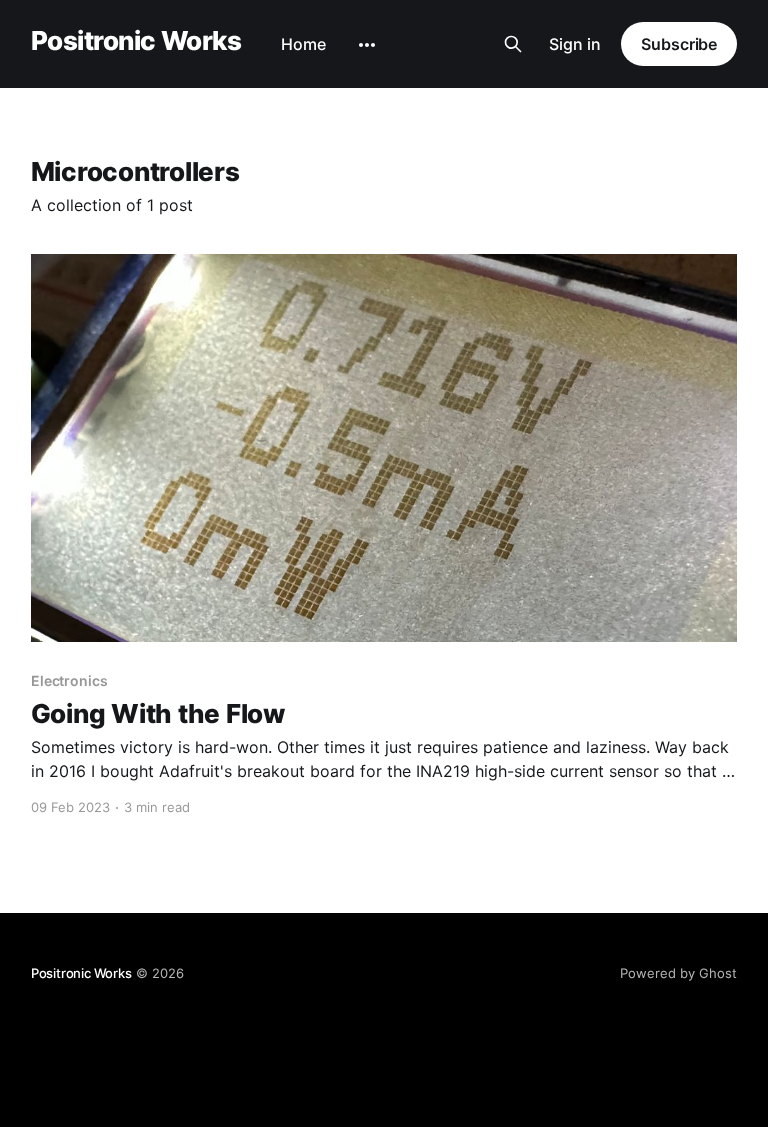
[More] (367, 45)
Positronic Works (136, 41)
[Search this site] (513, 44)
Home (303, 44)
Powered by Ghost (678, 973)
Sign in (575, 44)
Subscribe (679, 44)
